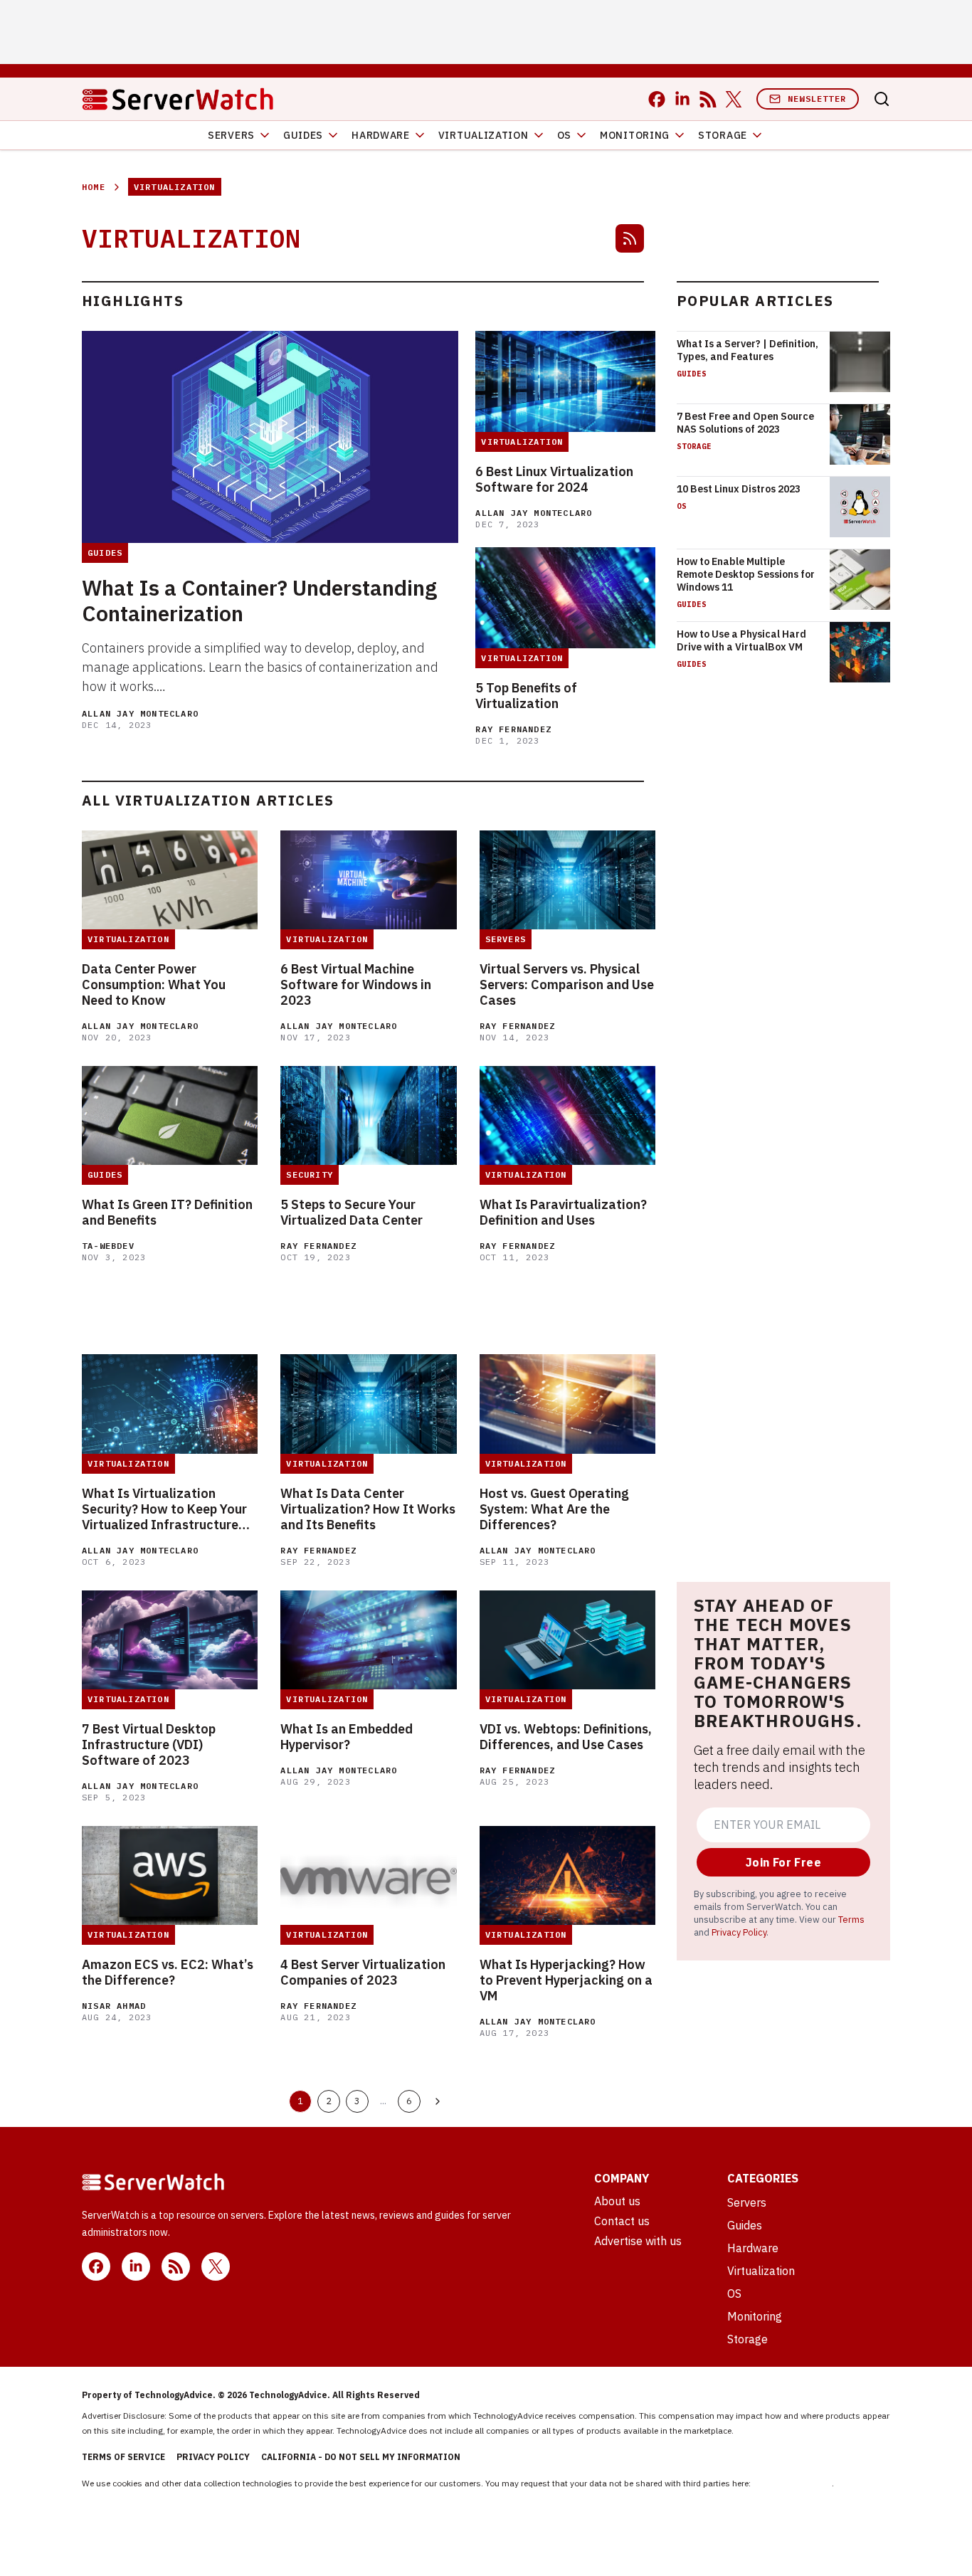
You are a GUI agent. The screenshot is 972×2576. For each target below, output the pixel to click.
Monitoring (635, 135)
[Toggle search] (882, 99)
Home (94, 187)
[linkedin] (682, 99)
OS (564, 135)
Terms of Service (123, 2457)
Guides (303, 135)
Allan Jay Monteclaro (140, 713)
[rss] (708, 99)
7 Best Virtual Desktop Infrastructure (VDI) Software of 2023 (149, 1745)
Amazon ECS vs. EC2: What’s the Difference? (168, 1973)
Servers (231, 135)
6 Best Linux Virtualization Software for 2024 (554, 480)
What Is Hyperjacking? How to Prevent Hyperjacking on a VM (566, 1980)
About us (617, 2201)
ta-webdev (108, 1246)
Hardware (381, 135)
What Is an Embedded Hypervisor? (347, 1737)
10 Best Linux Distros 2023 (739, 489)
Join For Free (783, 1862)
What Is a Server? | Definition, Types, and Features (748, 350)
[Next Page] (438, 2101)
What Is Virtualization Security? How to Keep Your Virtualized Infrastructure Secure (164, 1509)
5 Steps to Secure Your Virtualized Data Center (352, 1213)
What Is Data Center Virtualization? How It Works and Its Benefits (368, 1509)
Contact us (622, 2221)
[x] (734, 99)
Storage (723, 135)
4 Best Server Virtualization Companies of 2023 (363, 1973)
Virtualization (484, 135)
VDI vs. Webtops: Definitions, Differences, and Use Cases (566, 1737)
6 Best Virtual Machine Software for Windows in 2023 (356, 985)
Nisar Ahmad (114, 2006)
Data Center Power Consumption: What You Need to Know (154, 985)
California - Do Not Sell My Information (361, 2457)
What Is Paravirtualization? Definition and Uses (563, 1213)
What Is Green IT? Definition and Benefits (167, 1213)
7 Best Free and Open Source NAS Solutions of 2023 (745, 423)
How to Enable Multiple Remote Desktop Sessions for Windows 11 (746, 574)
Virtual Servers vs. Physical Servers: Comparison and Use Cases (567, 985)
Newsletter (817, 99)
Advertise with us (638, 2241)
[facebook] (657, 99)
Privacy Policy (739, 1932)
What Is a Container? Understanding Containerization (259, 601)
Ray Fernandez (513, 729)
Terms (851, 1919)
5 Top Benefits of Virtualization (526, 696)
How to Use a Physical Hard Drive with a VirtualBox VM (741, 640)
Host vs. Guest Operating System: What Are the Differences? (554, 1509)
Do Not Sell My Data (792, 2483)
